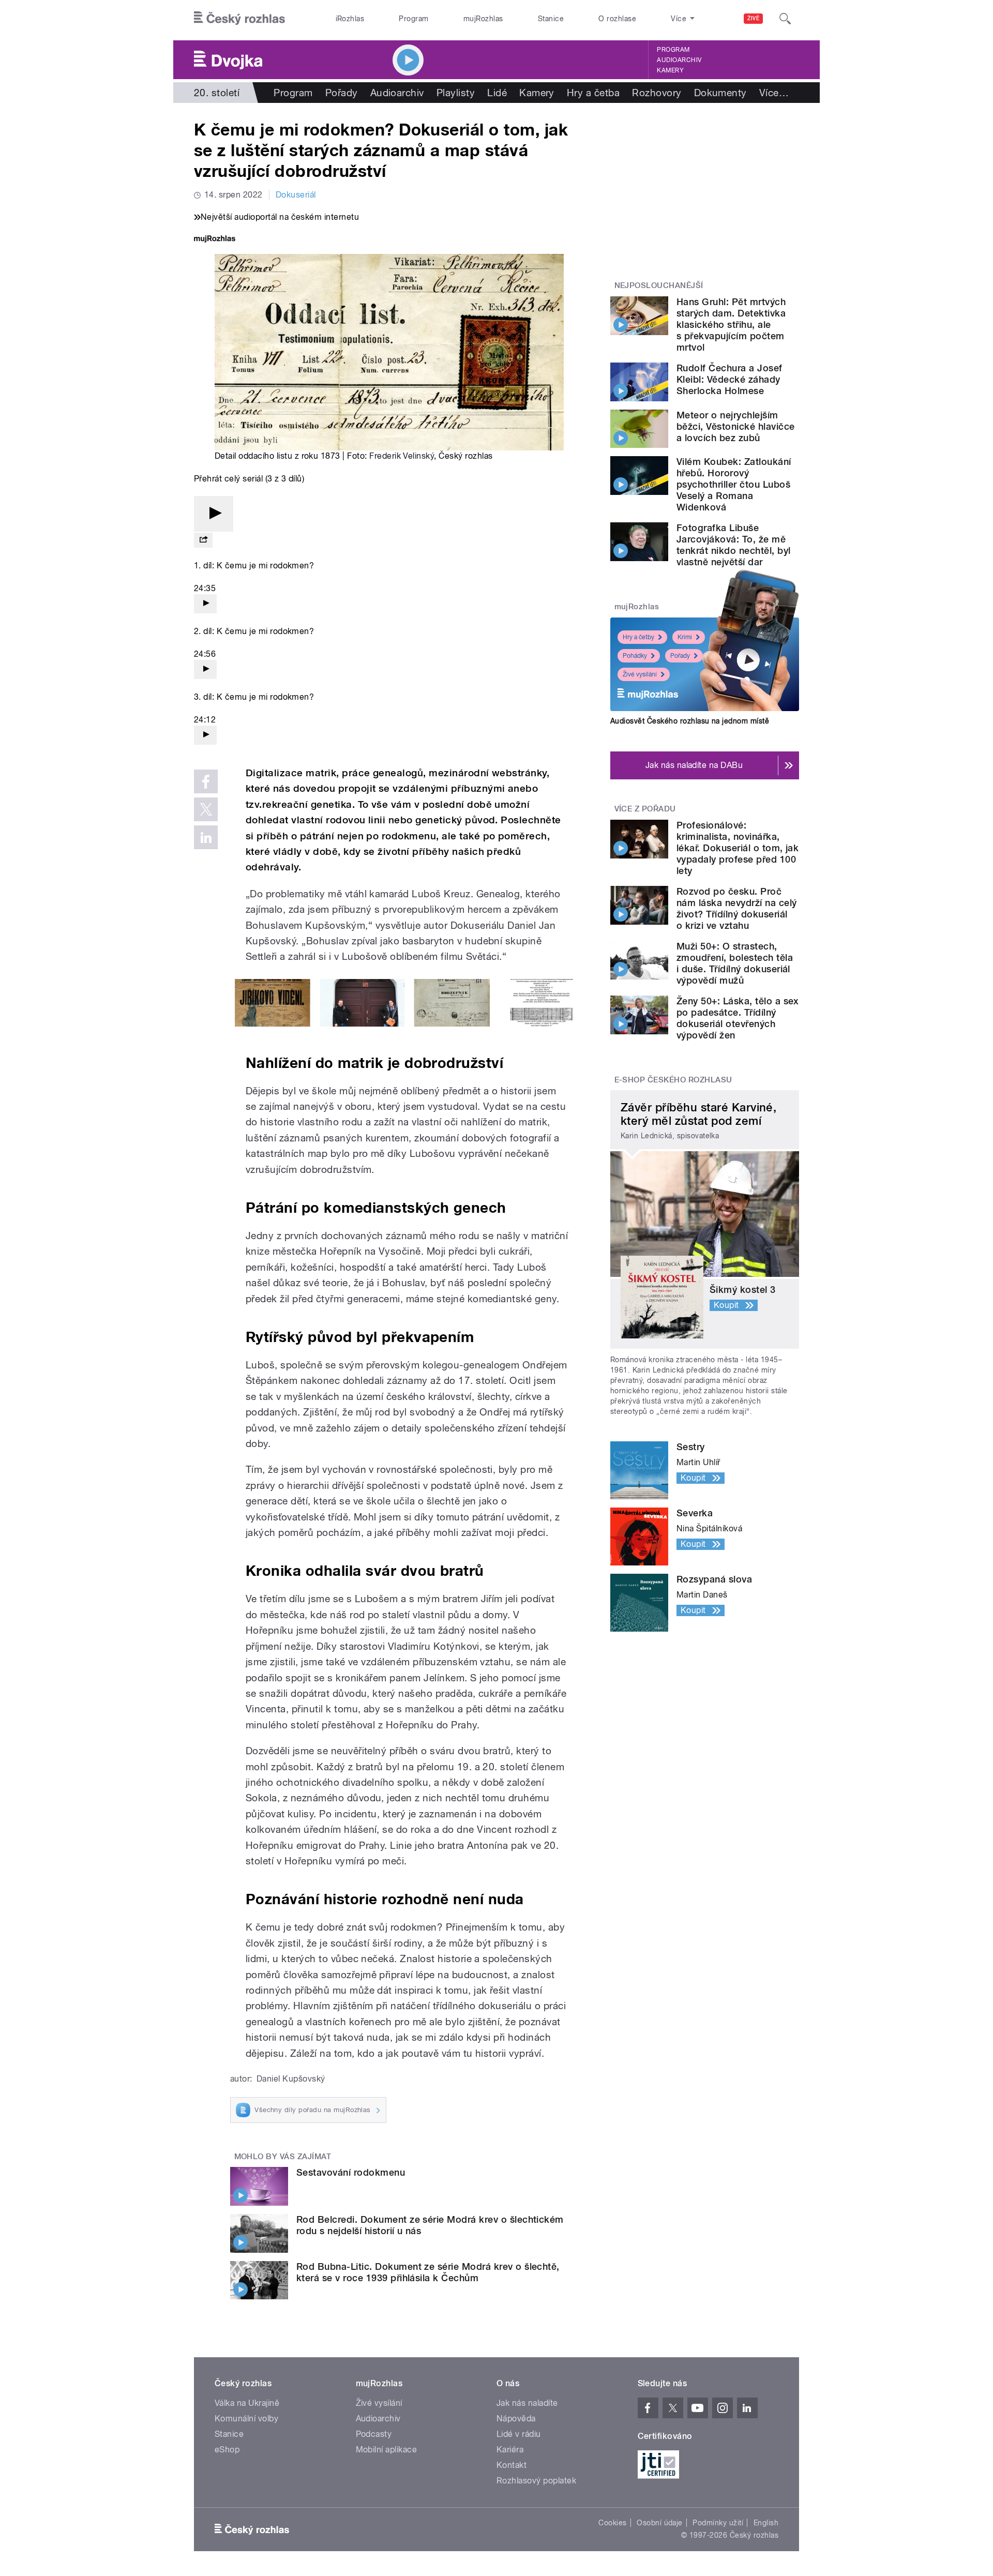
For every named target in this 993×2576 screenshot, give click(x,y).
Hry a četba (593, 93)
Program (413, 19)
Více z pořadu (645, 809)
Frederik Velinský (402, 456)
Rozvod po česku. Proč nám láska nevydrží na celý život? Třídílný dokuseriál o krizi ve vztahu (736, 908)
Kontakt (511, 2465)
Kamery (670, 70)
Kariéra (510, 2450)
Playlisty (456, 93)
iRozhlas (350, 19)
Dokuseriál (296, 195)
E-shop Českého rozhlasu (673, 1080)
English (766, 2523)
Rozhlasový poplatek (536, 2481)
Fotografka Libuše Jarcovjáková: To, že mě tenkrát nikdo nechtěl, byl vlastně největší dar (733, 545)
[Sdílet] (203, 540)
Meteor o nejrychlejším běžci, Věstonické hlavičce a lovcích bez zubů (735, 426)
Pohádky (635, 656)
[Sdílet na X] (206, 809)
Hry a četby (638, 637)
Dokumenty (720, 93)
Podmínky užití (718, 2523)
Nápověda (516, 2419)
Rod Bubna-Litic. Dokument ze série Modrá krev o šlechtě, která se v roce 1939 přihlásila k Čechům (428, 2272)
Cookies (612, 2523)
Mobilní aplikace (387, 2450)
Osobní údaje (660, 2523)
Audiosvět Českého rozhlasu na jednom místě (690, 721)
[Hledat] (785, 19)
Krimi (685, 637)
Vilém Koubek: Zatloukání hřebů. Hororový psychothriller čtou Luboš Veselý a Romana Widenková (734, 484)
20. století (217, 93)
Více (774, 93)
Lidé (497, 93)
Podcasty (374, 2434)
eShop (227, 2450)
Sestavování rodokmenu (351, 2172)
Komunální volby (246, 2419)
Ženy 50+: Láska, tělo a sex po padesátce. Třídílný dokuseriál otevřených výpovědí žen (738, 1018)
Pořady (342, 93)
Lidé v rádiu (519, 2434)
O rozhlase (617, 19)
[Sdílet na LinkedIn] (206, 837)
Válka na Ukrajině (247, 2403)
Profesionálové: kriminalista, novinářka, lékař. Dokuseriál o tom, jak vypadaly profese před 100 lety (738, 848)
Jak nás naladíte (527, 2403)
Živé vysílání (640, 674)
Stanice (551, 19)
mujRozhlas (483, 19)
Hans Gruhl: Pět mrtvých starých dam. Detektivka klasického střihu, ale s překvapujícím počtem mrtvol (731, 325)
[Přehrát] (214, 514)
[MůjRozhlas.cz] (215, 240)
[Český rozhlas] (239, 19)
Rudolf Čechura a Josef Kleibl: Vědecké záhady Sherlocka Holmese (729, 379)
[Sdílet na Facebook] (206, 781)
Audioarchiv (679, 60)
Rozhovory (657, 93)
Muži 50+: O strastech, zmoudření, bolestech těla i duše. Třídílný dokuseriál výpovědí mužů (735, 963)
